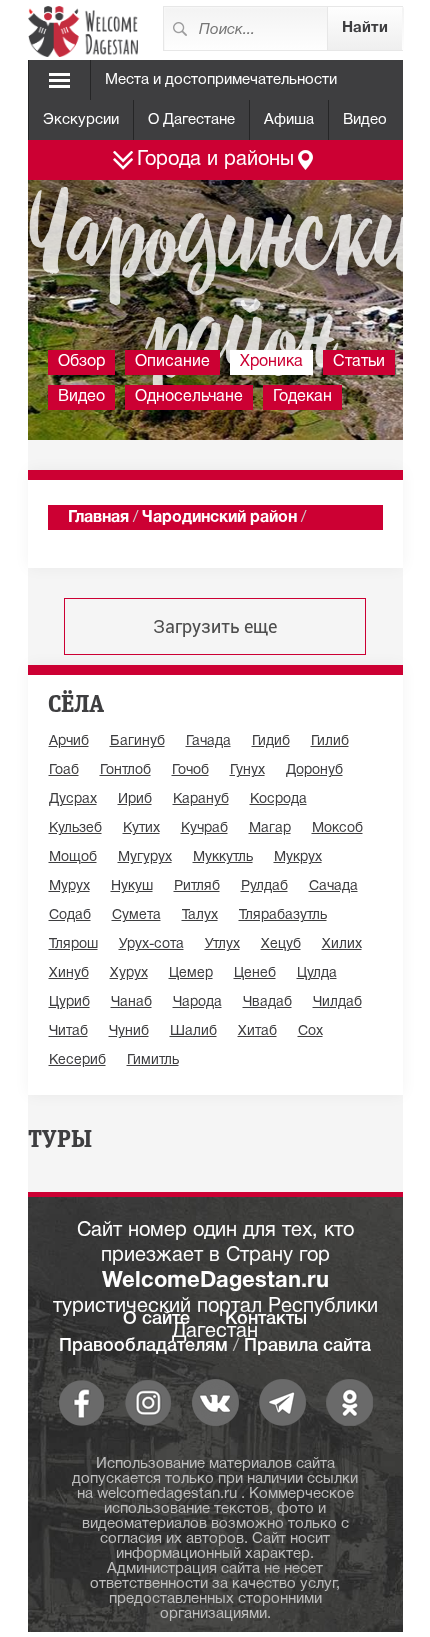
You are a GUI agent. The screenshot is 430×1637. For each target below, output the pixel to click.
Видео (365, 120)
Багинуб (137, 741)
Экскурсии (81, 120)
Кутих (141, 828)
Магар (270, 828)
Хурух (129, 973)
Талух (200, 915)
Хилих (342, 944)
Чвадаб (267, 1002)
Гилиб (330, 741)
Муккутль (223, 857)
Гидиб (271, 741)
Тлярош (73, 944)
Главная (98, 518)
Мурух (69, 886)
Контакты (266, 1319)
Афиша (289, 120)
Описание (172, 362)
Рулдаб (264, 886)
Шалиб (193, 1031)
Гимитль (153, 1060)
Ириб (135, 799)
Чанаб (131, 1002)
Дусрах (73, 799)
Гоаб (64, 770)
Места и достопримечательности (221, 80)
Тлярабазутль (283, 915)
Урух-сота (151, 944)
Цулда (317, 973)
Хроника (271, 362)
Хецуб (281, 944)
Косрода (278, 799)
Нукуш (132, 886)
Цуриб (69, 1002)
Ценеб (255, 973)
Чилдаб (337, 1002)
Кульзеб (75, 828)
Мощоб (73, 857)
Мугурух (145, 857)
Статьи (359, 362)
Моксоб (337, 828)
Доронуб (314, 770)
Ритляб (197, 886)
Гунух (247, 770)
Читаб (68, 1031)
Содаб (70, 915)
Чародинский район (219, 518)
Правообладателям (143, 1346)
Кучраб (204, 828)
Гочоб (190, 770)
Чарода (197, 1002)
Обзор (81, 362)
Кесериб (77, 1060)
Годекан (302, 397)
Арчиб (69, 741)
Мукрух (298, 857)
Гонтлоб (125, 770)
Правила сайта (307, 1346)
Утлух (222, 944)
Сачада (333, 886)
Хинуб (69, 973)
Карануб (201, 799)
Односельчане (189, 397)
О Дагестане (191, 120)
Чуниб (129, 1031)
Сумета (136, 915)
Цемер (191, 973)
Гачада (208, 741)
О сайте (156, 1319)
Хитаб (257, 1031)
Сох (310, 1031)
